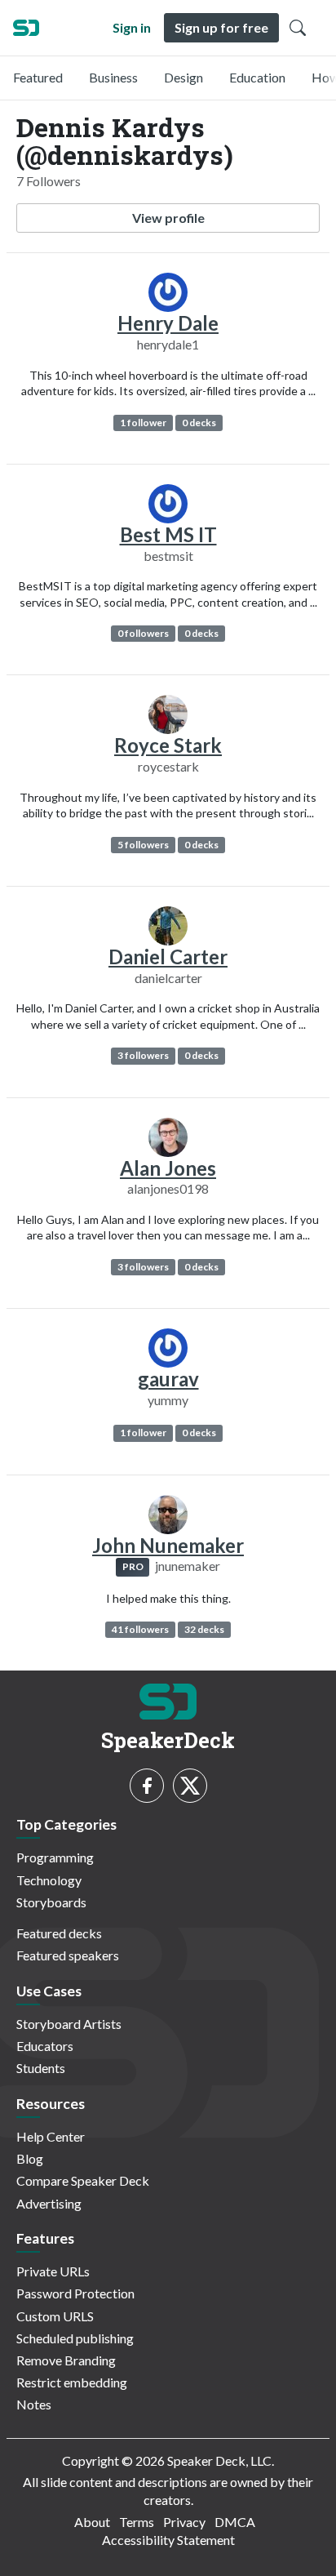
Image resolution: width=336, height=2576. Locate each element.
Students (41, 2068)
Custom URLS (55, 2316)
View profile (168, 218)
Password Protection (75, 2293)
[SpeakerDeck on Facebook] (147, 1786)
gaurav (168, 1379)
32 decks (204, 1629)
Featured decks (59, 1933)
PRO (133, 1566)
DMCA (235, 2522)
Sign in (132, 27)
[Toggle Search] (298, 28)
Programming (55, 1857)
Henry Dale (168, 323)
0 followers (143, 633)
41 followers (140, 1629)
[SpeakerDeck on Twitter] (190, 1786)
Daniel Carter (168, 957)
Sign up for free (221, 27)
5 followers (143, 845)
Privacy (184, 2522)
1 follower (143, 423)
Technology (49, 1880)
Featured (38, 77)
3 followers (143, 1055)
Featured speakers (68, 1955)
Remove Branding (66, 2360)
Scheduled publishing (75, 2338)
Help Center (51, 2136)
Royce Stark (168, 745)
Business (113, 77)
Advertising (49, 2203)
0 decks (199, 423)
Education (257, 77)
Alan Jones (168, 1168)
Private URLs (53, 2271)
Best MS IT (168, 534)
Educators (45, 2046)
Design (183, 77)
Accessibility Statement (168, 2540)
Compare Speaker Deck (83, 2180)
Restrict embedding (72, 2382)
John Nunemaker (168, 1545)
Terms (137, 2522)
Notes (34, 2404)
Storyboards (51, 1902)
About (92, 2522)
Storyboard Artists (69, 2024)
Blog (30, 2158)
